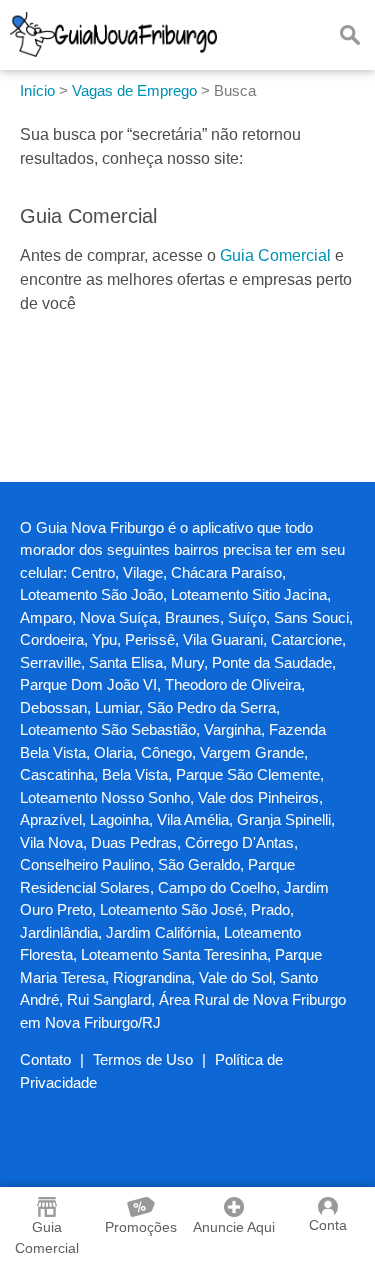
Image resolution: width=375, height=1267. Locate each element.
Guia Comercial (275, 255)
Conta (328, 1225)
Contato (45, 1059)
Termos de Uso (143, 1059)
